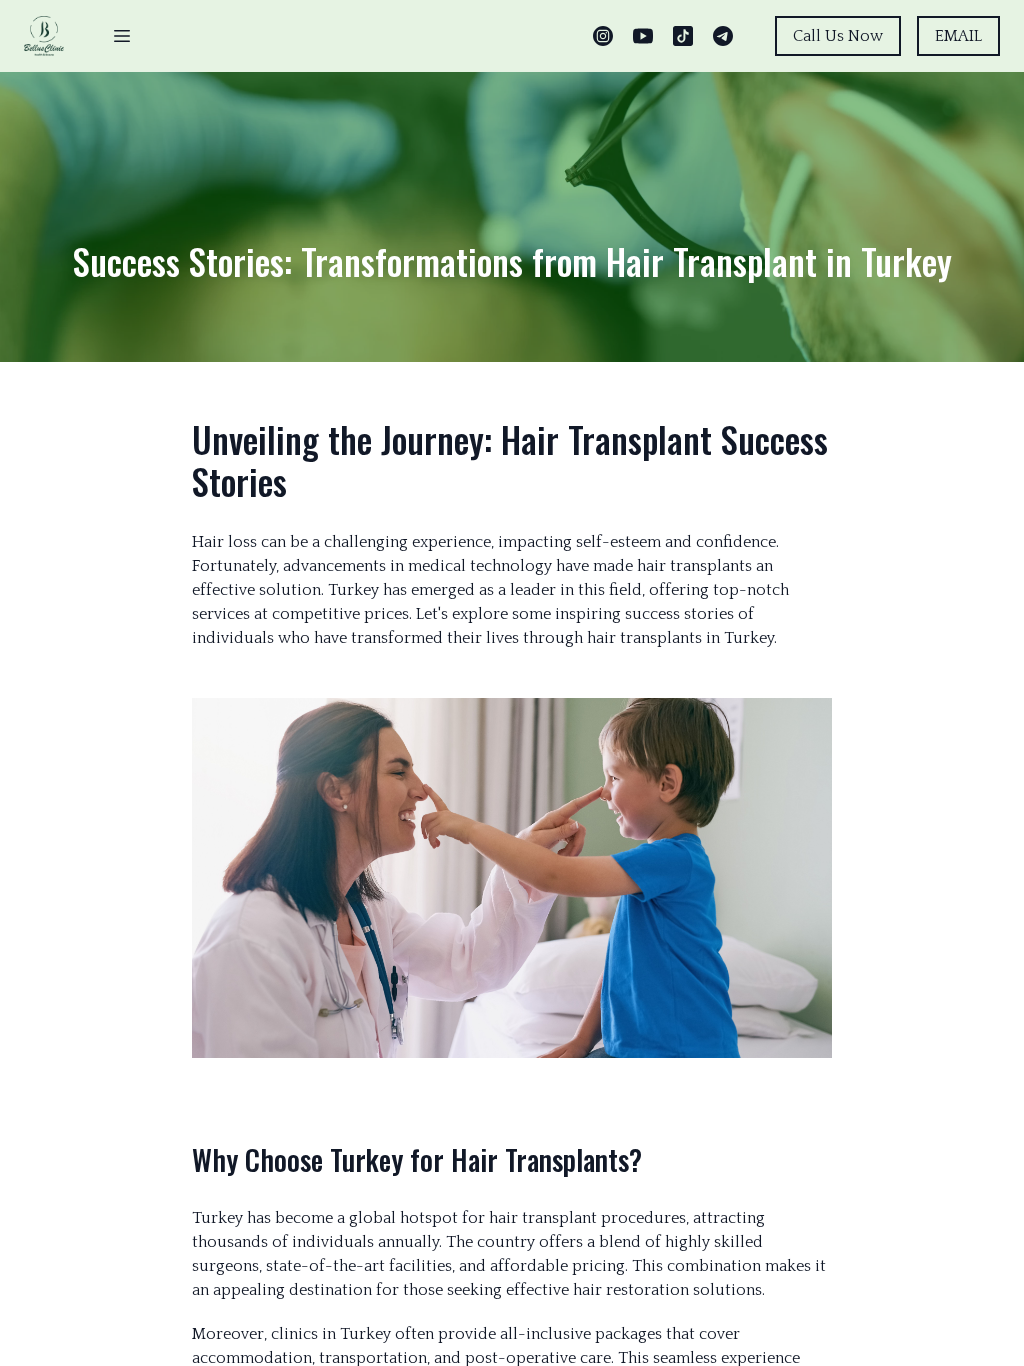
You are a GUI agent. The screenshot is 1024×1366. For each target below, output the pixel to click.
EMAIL (958, 36)
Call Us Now (838, 36)
